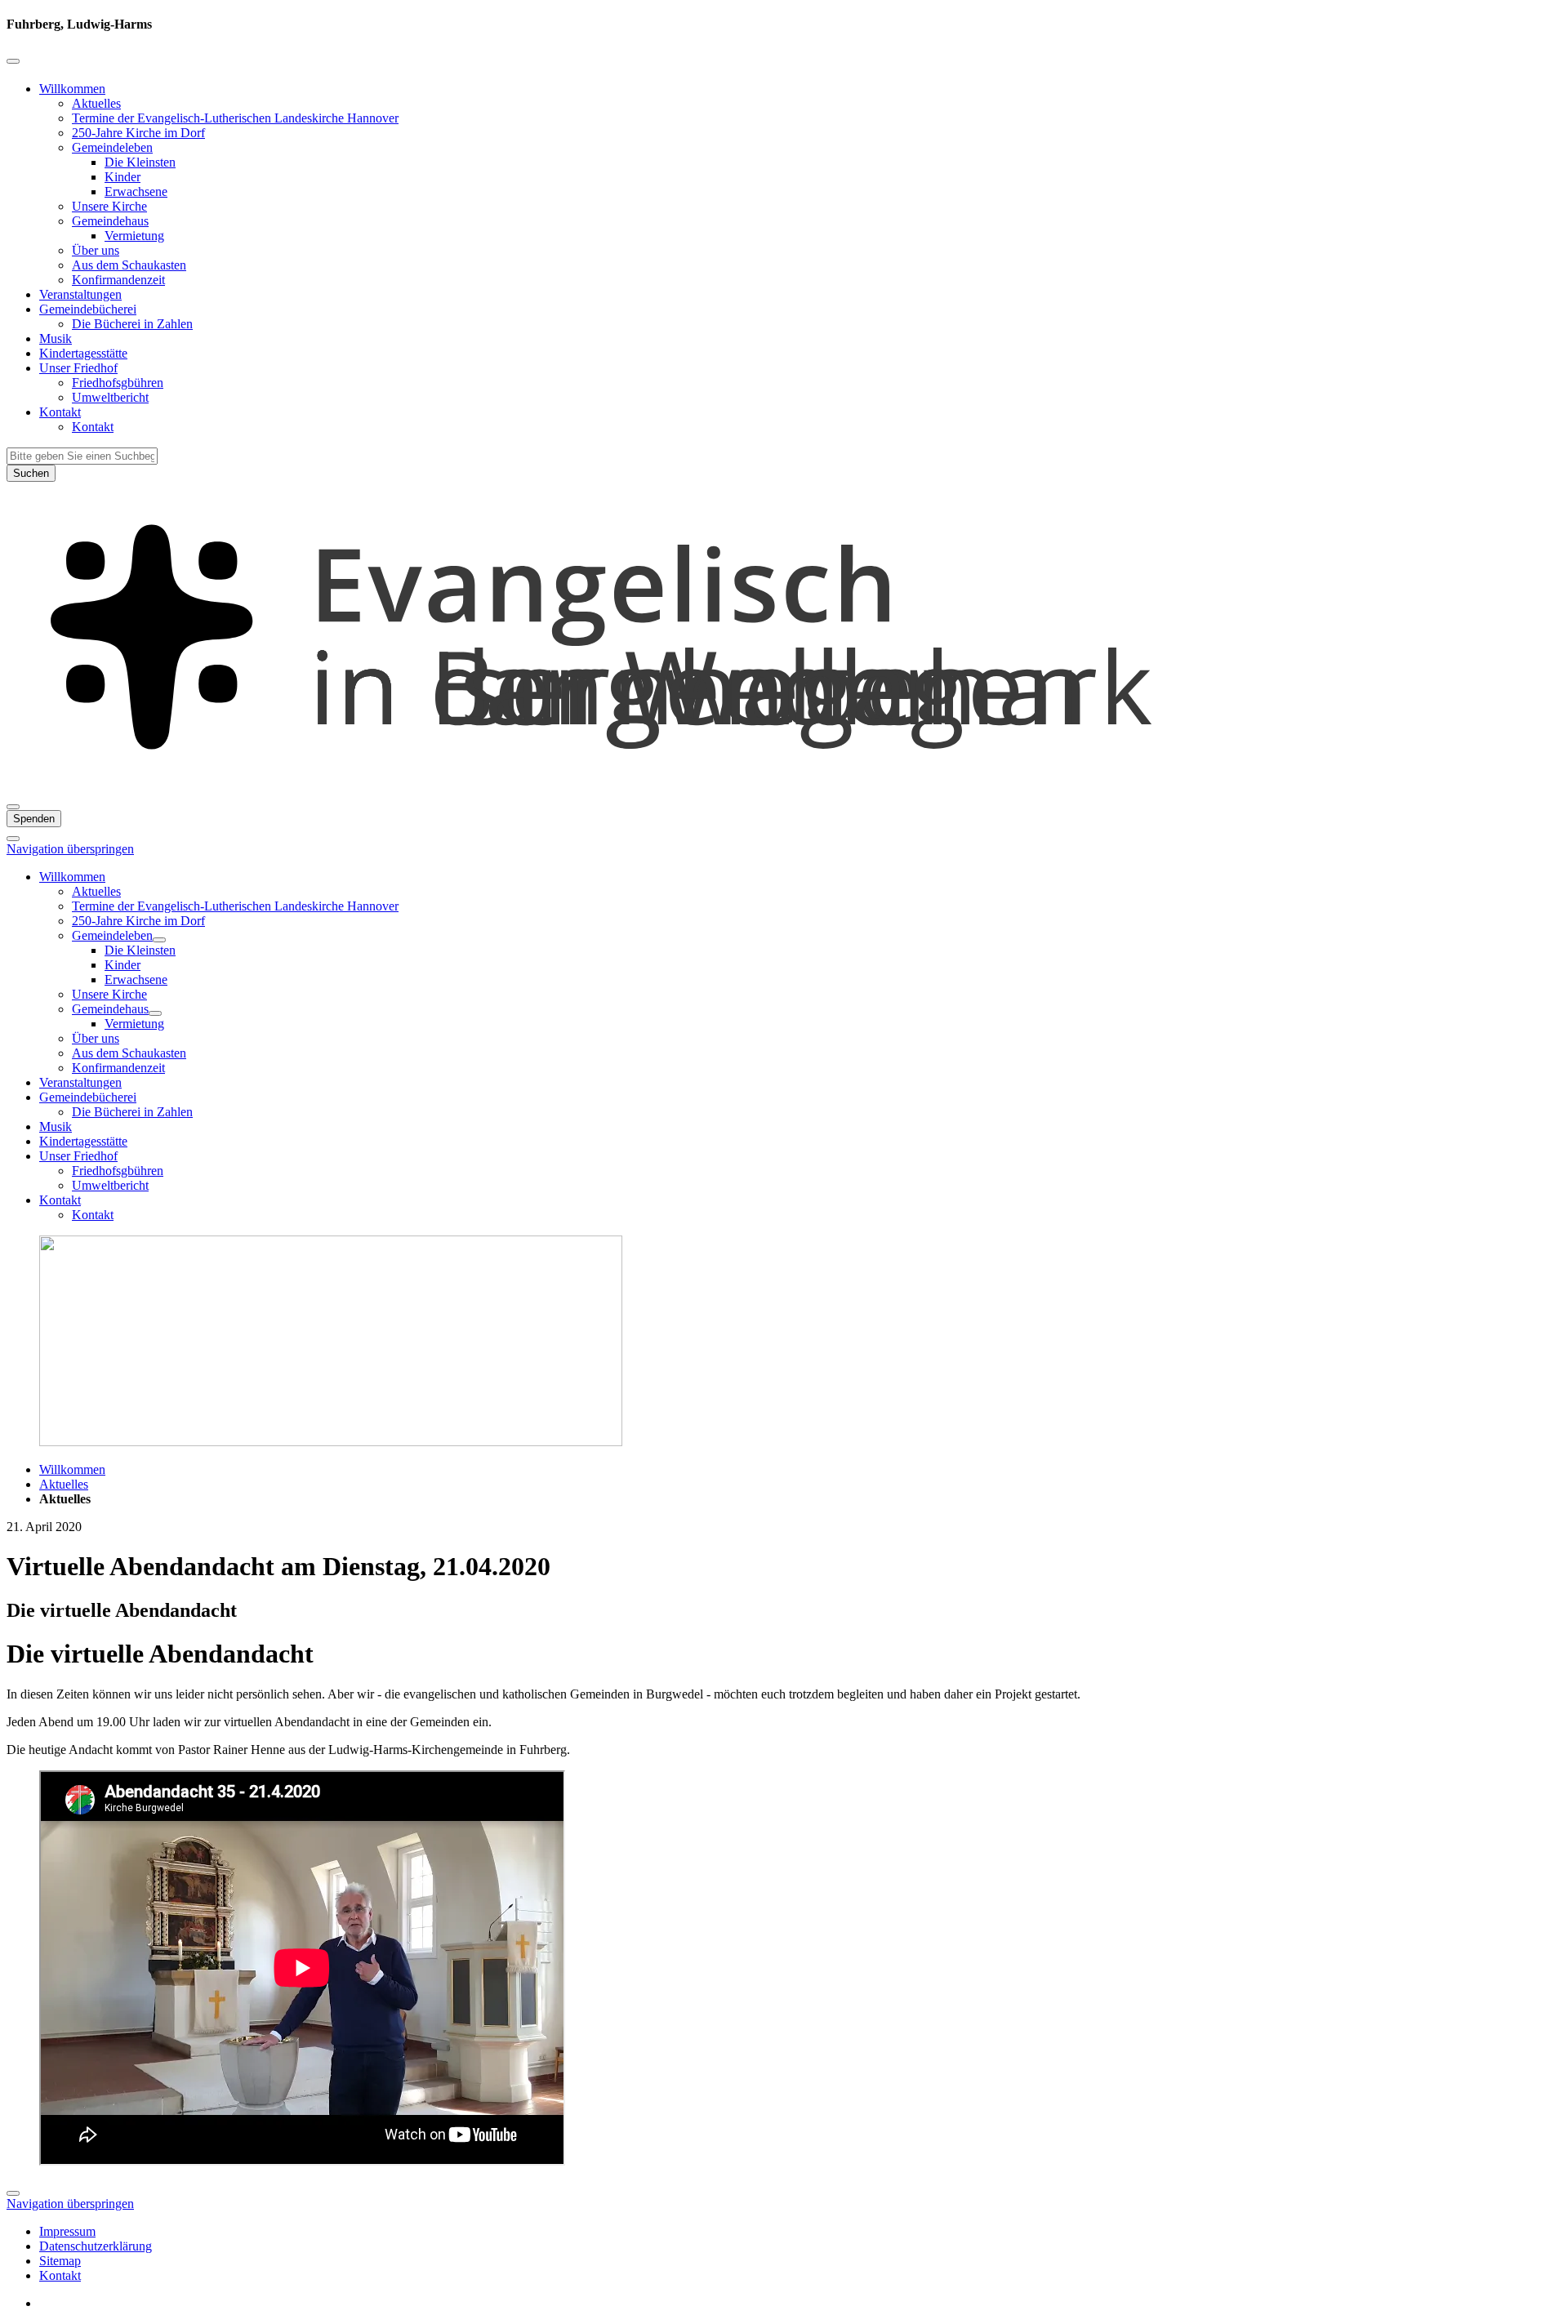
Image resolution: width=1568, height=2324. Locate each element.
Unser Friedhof (78, 368)
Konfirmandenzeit (118, 280)
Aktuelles (96, 103)
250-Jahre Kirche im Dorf (138, 133)
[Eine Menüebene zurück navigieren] (13, 61)
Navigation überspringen (70, 849)
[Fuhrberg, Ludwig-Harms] (784, 788)
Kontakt (60, 412)
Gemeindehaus (110, 221)
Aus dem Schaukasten (129, 265)
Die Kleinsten (140, 162)
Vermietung (134, 236)
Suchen (31, 473)
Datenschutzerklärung (96, 2246)
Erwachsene (136, 191)
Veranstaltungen (80, 294)
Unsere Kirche (109, 206)
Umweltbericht (110, 397)
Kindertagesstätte (83, 353)
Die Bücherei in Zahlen (132, 324)
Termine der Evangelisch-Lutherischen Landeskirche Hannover (235, 118)
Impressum (67, 2231)
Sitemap (60, 2261)
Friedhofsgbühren (118, 383)
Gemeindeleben (112, 147)
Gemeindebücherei (88, 309)
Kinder (122, 177)
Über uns (96, 250)
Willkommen (72, 89)
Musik (56, 338)
